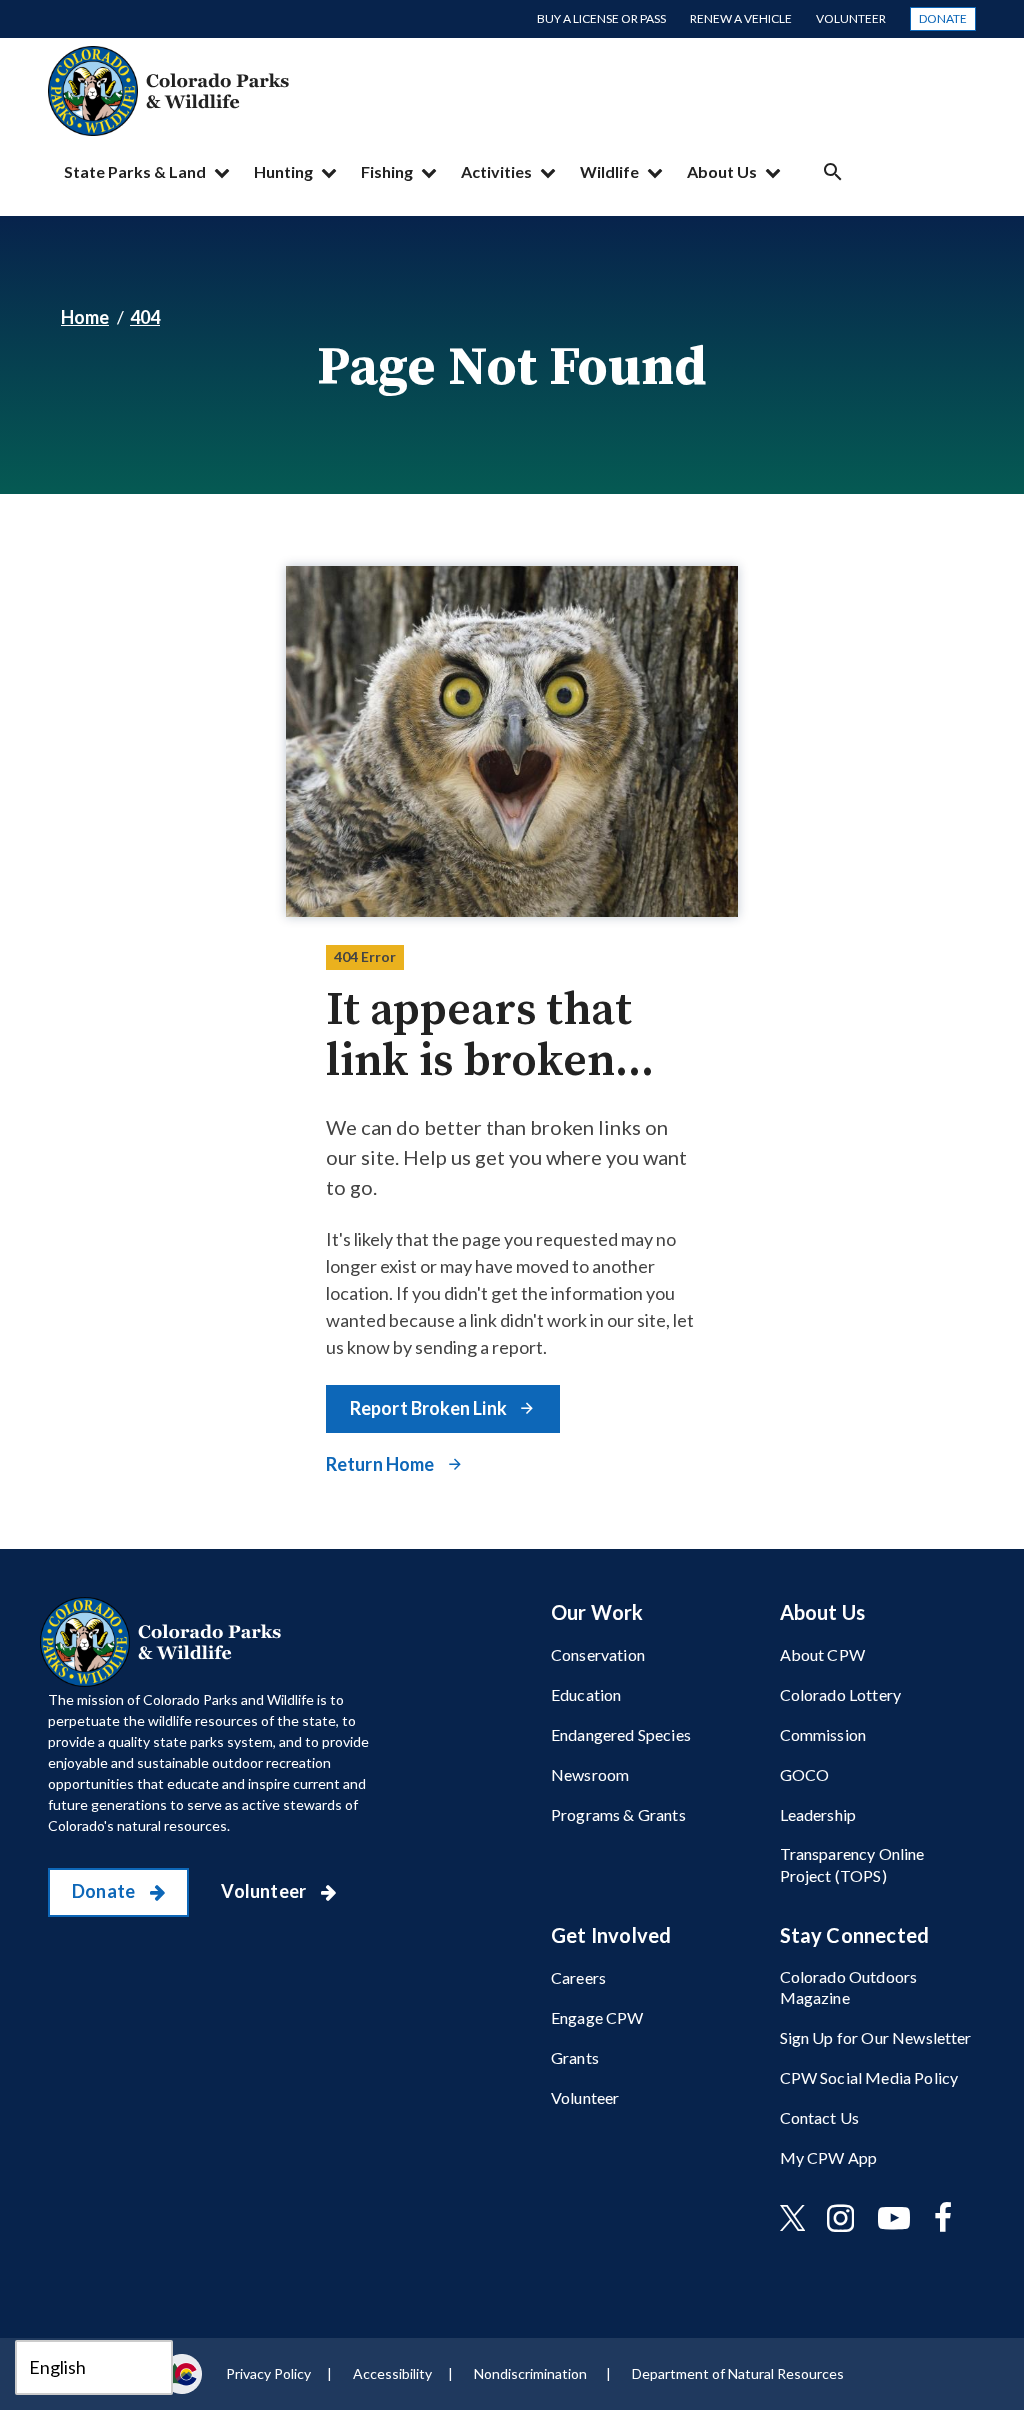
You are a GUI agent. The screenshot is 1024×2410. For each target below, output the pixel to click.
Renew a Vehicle (741, 18)
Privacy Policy (268, 2373)
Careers (578, 1977)
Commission (823, 1734)
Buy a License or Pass (601, 18)
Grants (575, 2057)
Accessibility (392, 2373)
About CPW (822, 1654)
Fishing (387, 171)
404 (145, 317)
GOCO (805, 1774)
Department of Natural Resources (738, 2373)
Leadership (818, 1814)
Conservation (598, 1654)
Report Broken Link (430, 1408)
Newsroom (590, 1774)
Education (586, 1694)
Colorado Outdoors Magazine (849, 1987)
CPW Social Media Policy (869, 2077)
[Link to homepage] (165, 1642)
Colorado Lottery (841, 1694)
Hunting (283, 171)
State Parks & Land (135, 171)
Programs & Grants (618, 1814)
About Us (722, 171)
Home (85, 317)
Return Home (382, 1464)
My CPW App (829, 2157)
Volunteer (851, 18)
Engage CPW (597, 2017)
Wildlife (609, 171)
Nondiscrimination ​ (532, 2373)
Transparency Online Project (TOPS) (852, 1864)
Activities (496, 171)
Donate (943, 18)
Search (833, 171)
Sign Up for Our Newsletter (876, 2037)
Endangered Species (621, 1734)
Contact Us (820, 2117)
